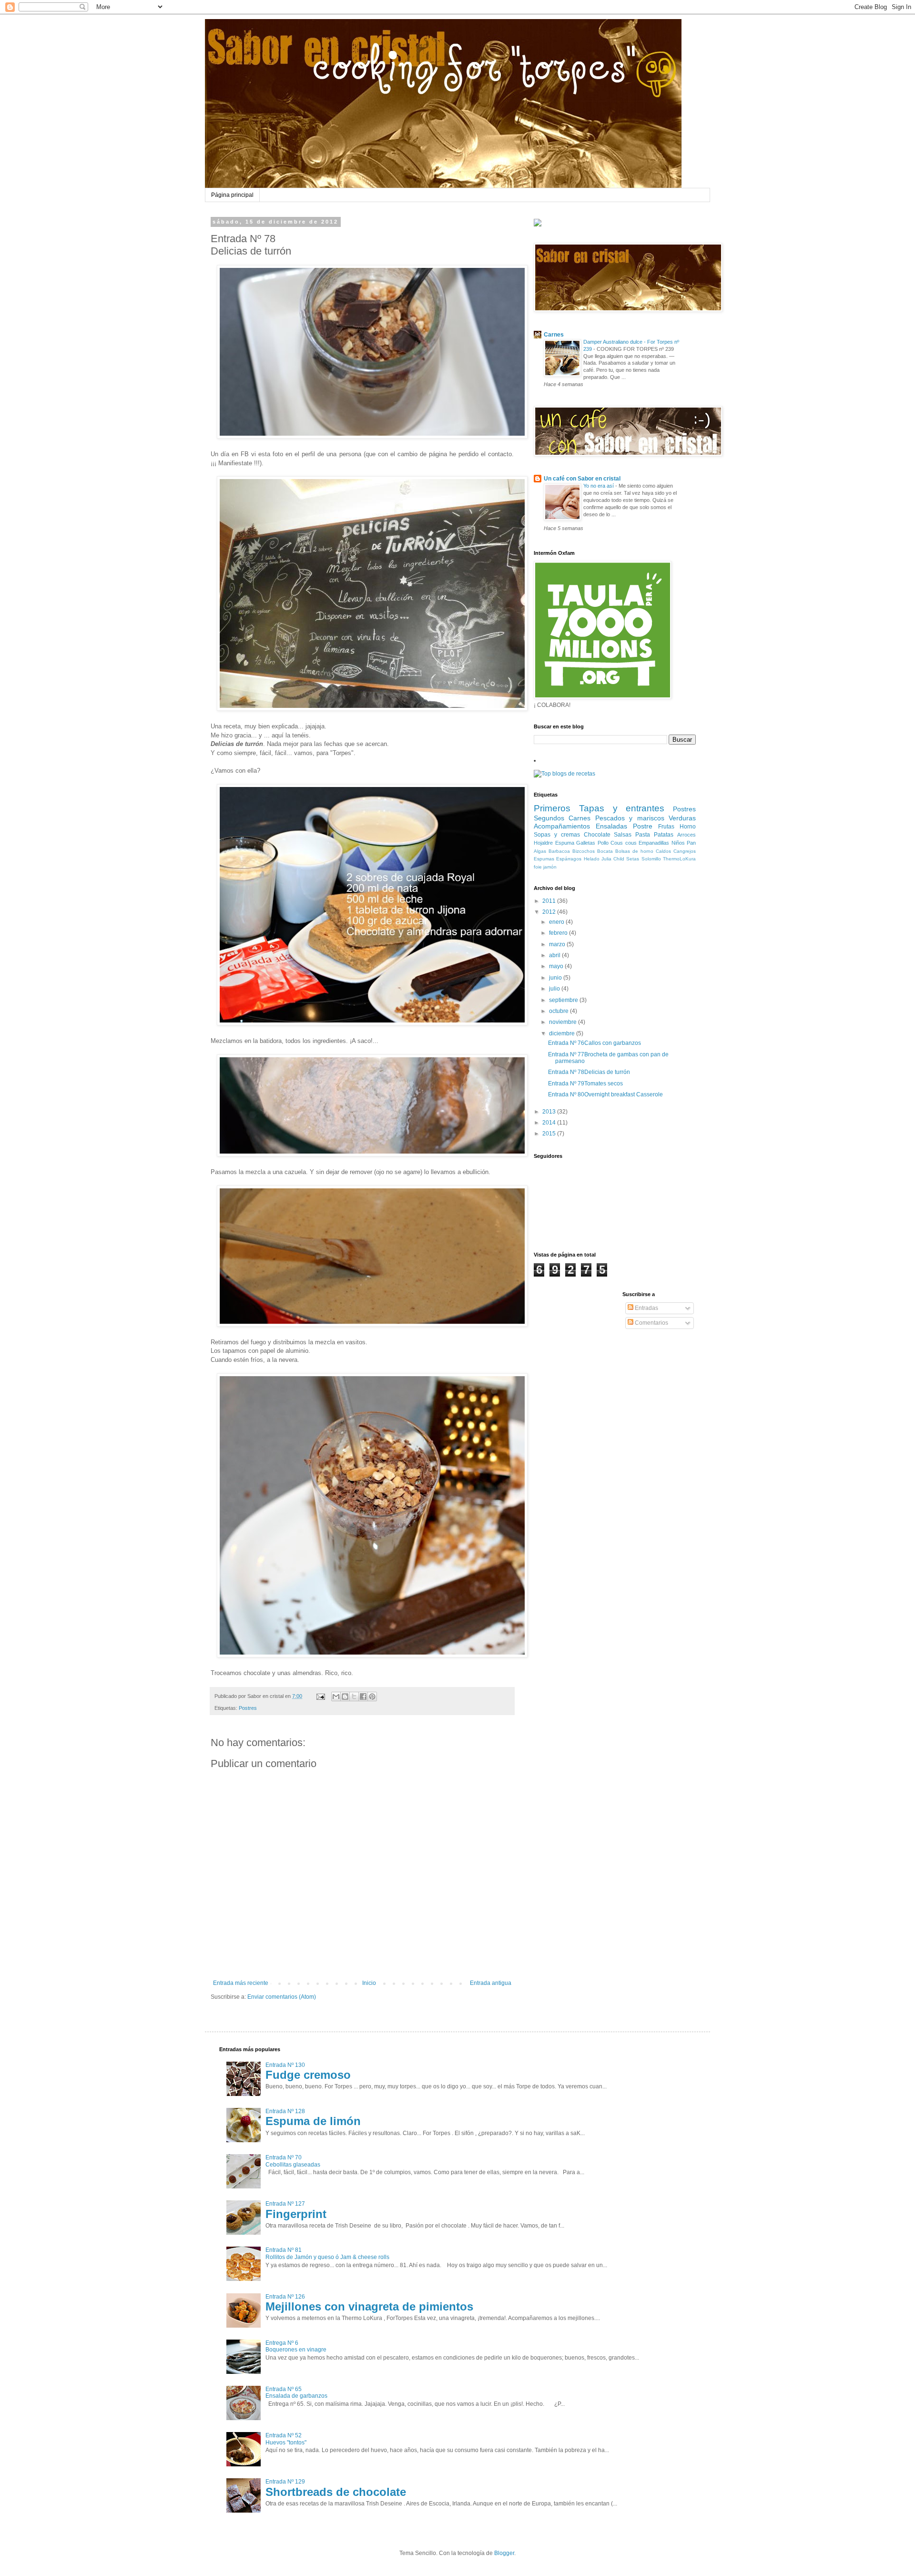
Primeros (552, 808)
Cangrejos (685, 851)
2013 (550, 1112)
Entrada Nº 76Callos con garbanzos (595, 1043)
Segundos (549, 818)
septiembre (564, 1000)
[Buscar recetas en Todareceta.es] (564, 774)
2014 (550, 1123)
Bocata (605, 851)
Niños (678, 843)
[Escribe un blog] (345, 1697)
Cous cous (624, 843)
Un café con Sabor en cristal (582, 479)
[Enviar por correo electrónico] (336, 1697)
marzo (558, 944)
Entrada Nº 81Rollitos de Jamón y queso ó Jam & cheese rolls (327, 2253)
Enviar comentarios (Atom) (282, 1997)
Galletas (586, 843)
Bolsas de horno (634, 851)
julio (555, 989)
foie (538, 867)
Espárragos (569, 859)
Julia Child (613, 859)
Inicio (369, 1983)
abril (555, 955)
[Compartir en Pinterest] (372, 1697)
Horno (688, 827)
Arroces (686, 835)
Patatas (664, 835)
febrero (559, 933)
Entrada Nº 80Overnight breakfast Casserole (605, 1094)
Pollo (603, 843)
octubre (559, 1011)
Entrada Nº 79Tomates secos (585, 1084)
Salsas (623, 835)
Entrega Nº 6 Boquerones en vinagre (296, 2346)
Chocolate (597, 835)
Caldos (663, 851)
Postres (248, 1708)
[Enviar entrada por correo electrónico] (320, 1696)
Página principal (232, 195)
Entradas (646, 1308)
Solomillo (651, 859)
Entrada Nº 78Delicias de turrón (589, 1072)
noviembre (564, 1022)
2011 (550, 901)
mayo (557, 966)
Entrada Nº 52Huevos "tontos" (286, 2439)
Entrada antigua (491, 1983)
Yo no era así (599, 486)
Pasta (643, 835)
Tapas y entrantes (622, 808)
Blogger (504, 2553)
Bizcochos (584, 851)
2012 (550, 912)
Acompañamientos (562, 826)
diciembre (563, 1033)
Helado (592, 859)
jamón (550, 867)
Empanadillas (654, 843)
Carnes (554, 335)
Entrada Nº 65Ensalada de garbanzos (296, 2392)
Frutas (666, 827)
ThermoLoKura (679, 859)
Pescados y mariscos (630, 818)
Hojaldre (543, 843)
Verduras (682, 818)
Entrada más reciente (241, 1983)
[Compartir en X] (354, 1697)
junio (556, 978)
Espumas (544, 859)
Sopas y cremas (557, 835)
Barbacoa (559, 851)
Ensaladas (611, 826)
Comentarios (651, 1323)
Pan (691, 843)
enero (557, 922)
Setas (633, 859)
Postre (643, 826)
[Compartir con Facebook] (363, 1697)
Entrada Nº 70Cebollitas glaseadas (293, 2161)
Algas (540, 851)
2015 (550, 1134)
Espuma (565, 843)
